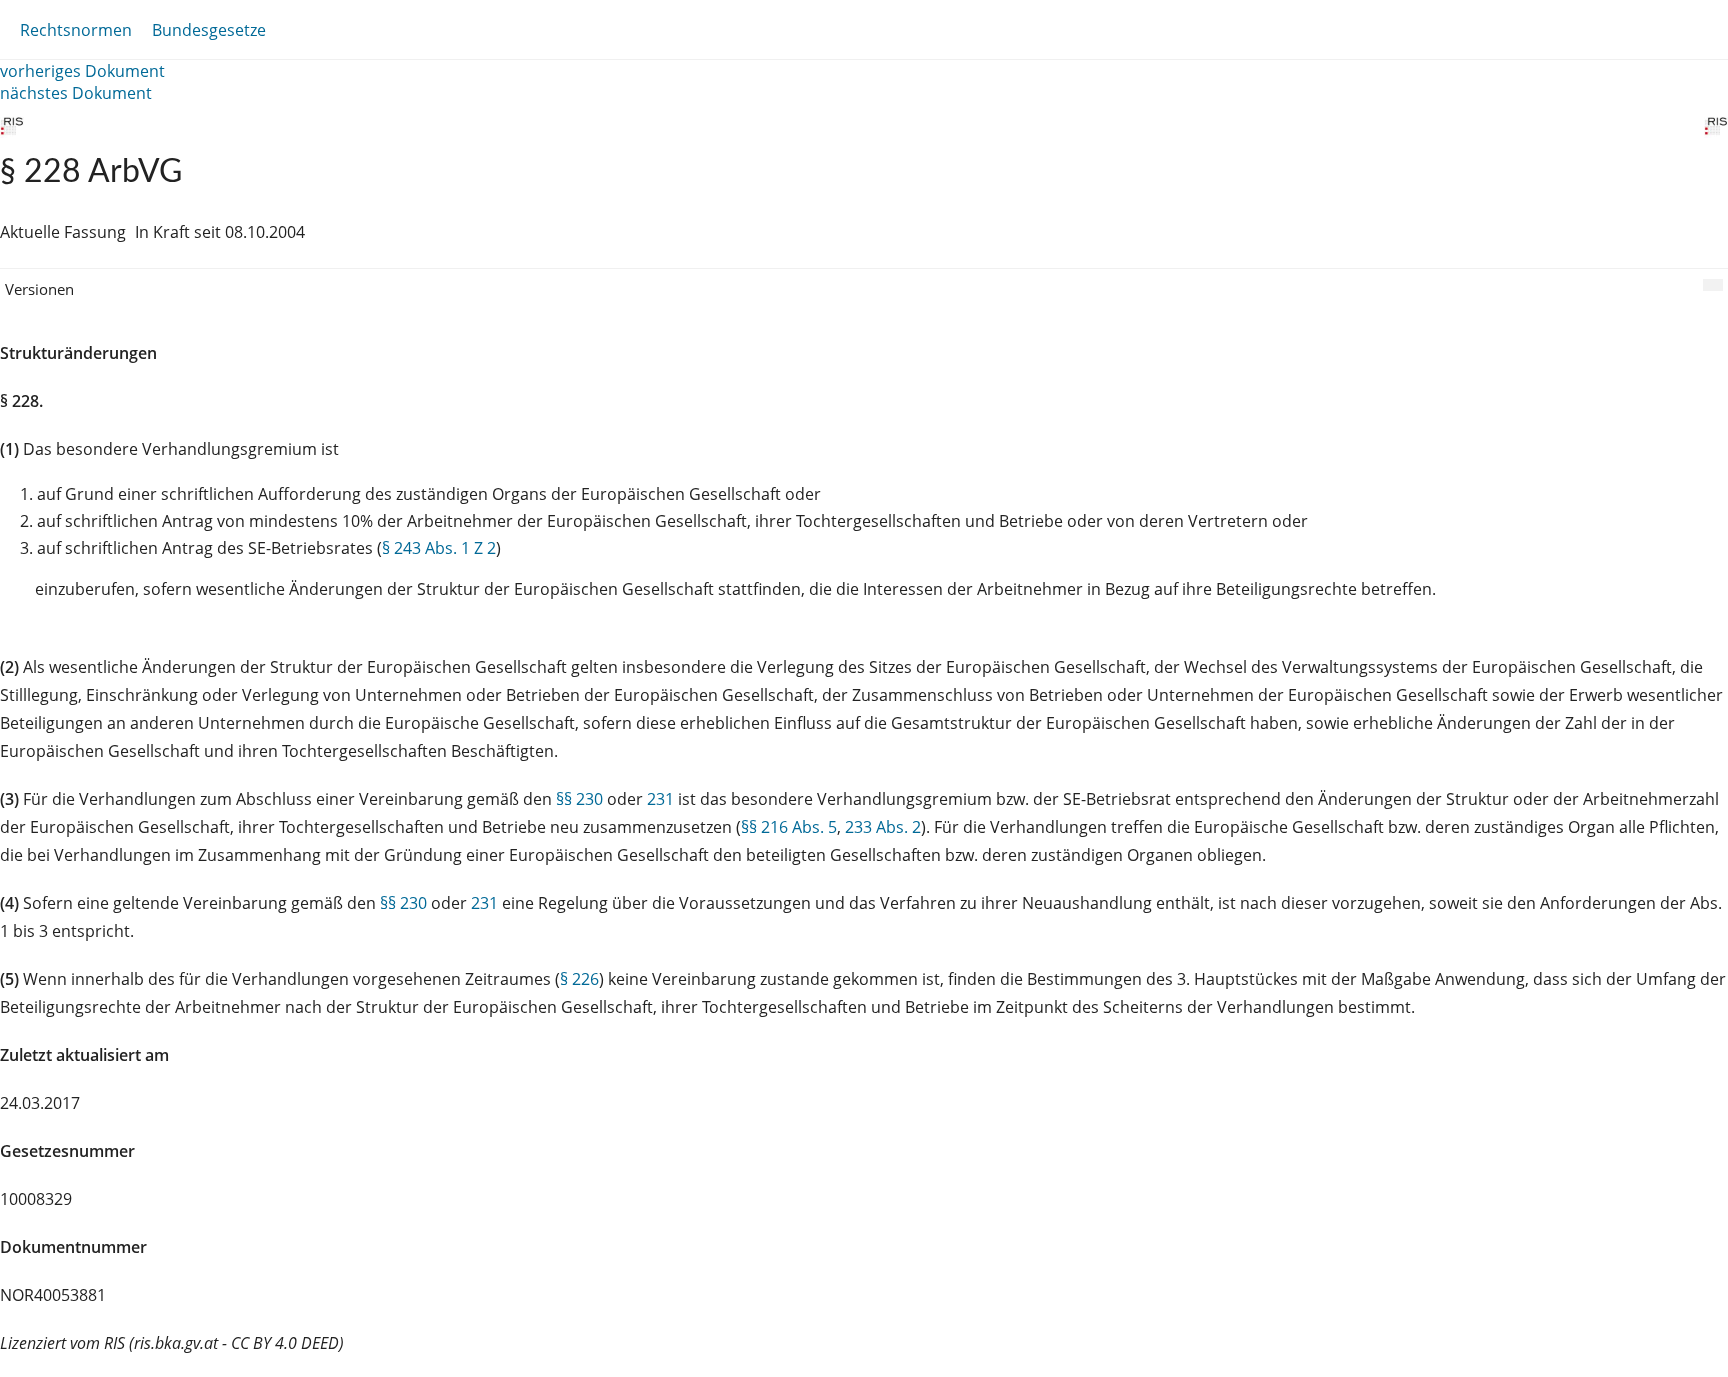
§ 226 (579, 979)
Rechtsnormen (76, 30)
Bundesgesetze (209, 30)
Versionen (39, 289)
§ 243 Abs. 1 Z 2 (439, 548)
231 (660, 799)
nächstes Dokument (76, 93)
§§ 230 (579, 799)
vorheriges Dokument (82, 71)
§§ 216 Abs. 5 (789, 827)
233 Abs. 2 (883, 827)
